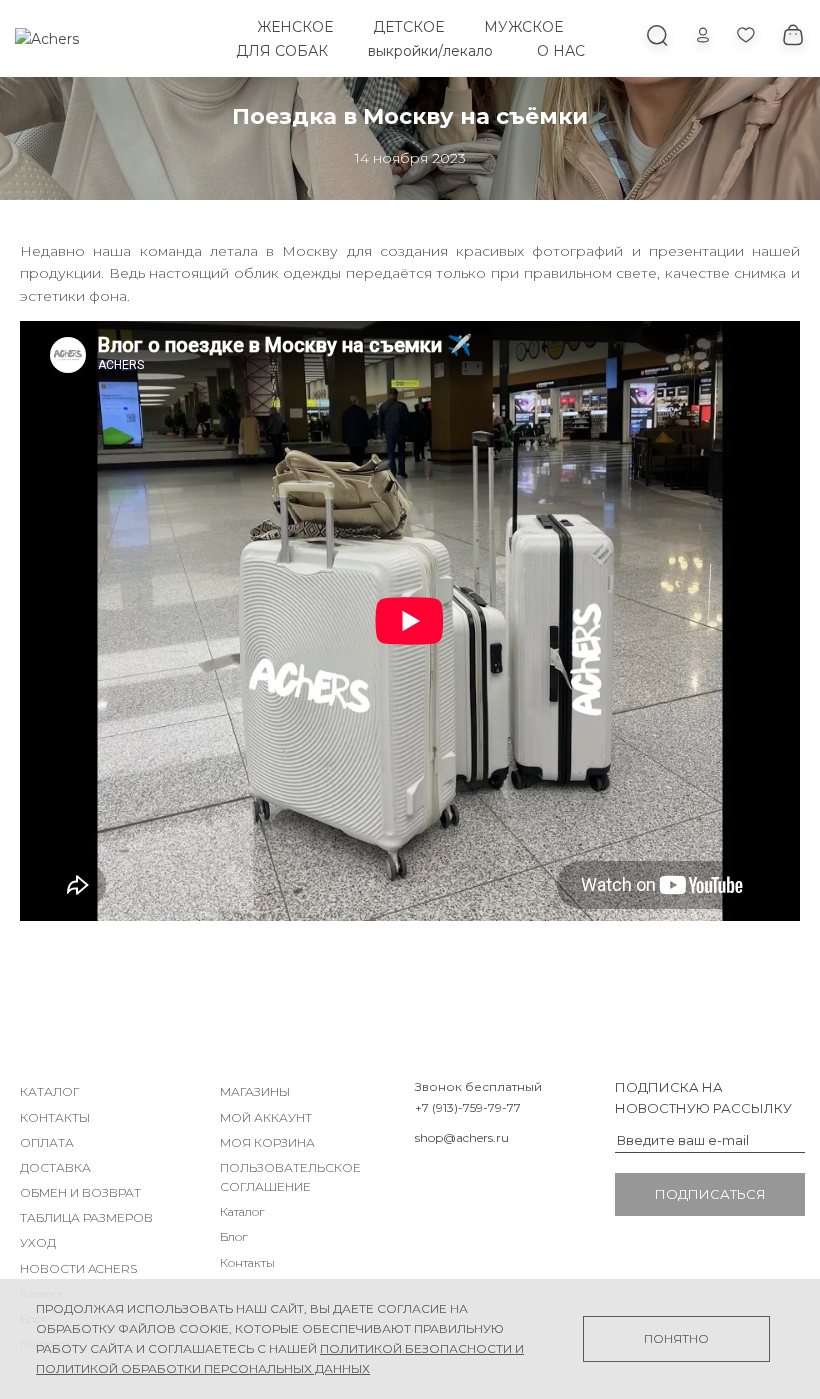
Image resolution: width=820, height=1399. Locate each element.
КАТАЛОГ (50, 1091)
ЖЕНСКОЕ (295, 27)
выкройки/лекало (430, 51)
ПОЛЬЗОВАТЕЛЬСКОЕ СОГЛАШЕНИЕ (290, 1177)
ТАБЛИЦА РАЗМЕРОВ (86, 1217)
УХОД (38, 1242)
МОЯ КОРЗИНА (267, 1142)
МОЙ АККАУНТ (266, 1117)
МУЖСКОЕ (523, 27)
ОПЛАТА (47, 1142)
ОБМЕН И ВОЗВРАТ (80, 1192)
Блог (233, 1236)
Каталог (242, 1211)
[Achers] (47, 39)
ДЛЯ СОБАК (282, 51)
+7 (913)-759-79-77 (468, 1107)
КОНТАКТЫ (55, 1117)
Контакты (247, 1262)
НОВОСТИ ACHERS (78, 1268)
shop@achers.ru (462, 1137)
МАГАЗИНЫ (255, 1091)
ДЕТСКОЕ (408, 27)
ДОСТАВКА (55, 1167)
